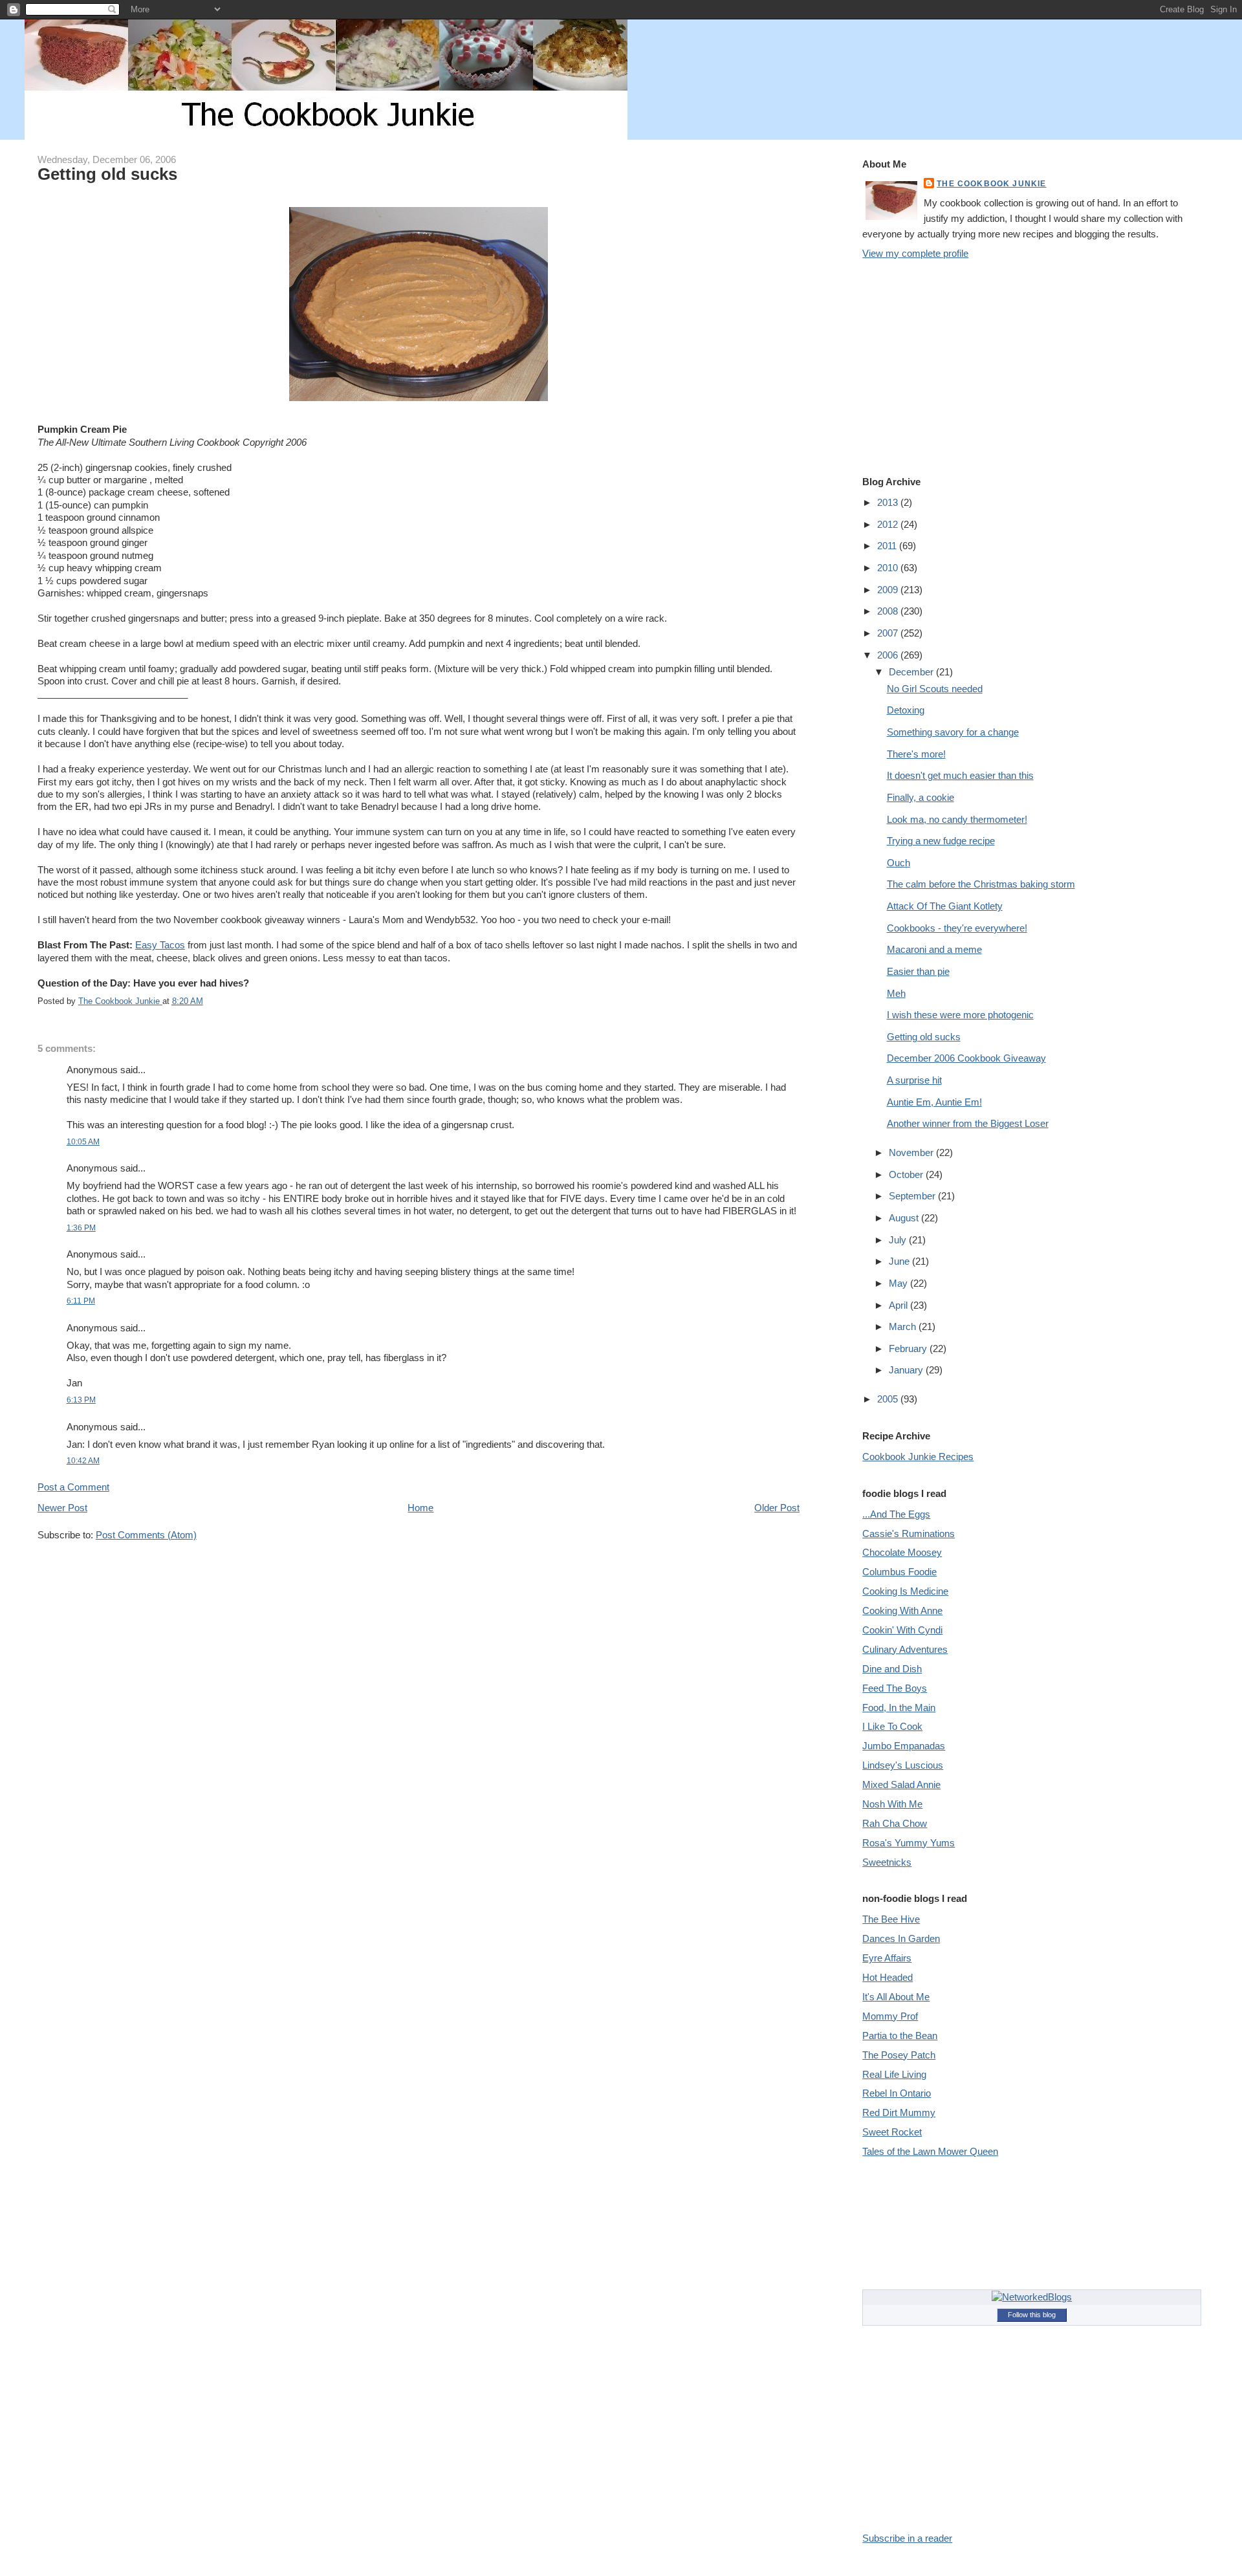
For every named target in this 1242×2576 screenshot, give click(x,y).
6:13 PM (81, 1400)
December (912, 672)
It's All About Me (896, 1997)
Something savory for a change (953, 732)
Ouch (899, 863)
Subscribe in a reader (907, 2538)
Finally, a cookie (921, 797)
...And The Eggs (896, 1514)
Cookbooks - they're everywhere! (957, 928)
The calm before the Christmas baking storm (981, 884)
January (907, 1370)
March (904, 1326)
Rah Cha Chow (895, 1823)
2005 (889, 1399)
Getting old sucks (924, 1037)
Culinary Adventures (905, 1649)
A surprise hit (914, 1080)
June (900, 1261)
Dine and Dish (892, 1669)
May (899, 1283)
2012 (889, 524)
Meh (896, 993)
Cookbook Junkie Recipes (918, 1457)
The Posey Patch (899, 2055)
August (905, 1218)
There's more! (916, 754)
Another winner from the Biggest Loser (968, 1123)
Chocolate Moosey (902, 1552)
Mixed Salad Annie (901, 1785)
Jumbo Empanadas (904, 1746)
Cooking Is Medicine (905, 1591)
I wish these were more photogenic (960, 1015)
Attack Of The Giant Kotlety (945, 906)
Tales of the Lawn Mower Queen (930, 2151)
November (912, 1152)
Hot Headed (888, 1977)
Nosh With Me (892, 1804)
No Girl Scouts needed (935, 689)
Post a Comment (73, 1487)
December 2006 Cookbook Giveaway (966, 1058)
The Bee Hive (891, 1919)
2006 (889, 655)
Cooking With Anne (902, 1610)
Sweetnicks (887, 1862)
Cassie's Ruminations (909, 1534)
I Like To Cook (892, 1726)
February (909, 1348)
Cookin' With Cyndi (902, 1630)
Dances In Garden (901, 1938)
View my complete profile (915, 253)
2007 (889, 633)
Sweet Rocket (892, 2132)
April (899, 1305)
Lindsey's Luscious (903, 1765)
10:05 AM (83, 1141)
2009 (889, 590)
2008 (889, 611)
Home (420, 1508)
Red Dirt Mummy (899, 2112)
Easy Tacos (160, 945)
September (913, 1196)
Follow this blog (1032, 2315)
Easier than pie (918, 971)
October (907, 1174)
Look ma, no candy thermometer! (957, 819)
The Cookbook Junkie (991, 183)
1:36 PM (81, 1228)
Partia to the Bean (900, 2036)
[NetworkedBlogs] (1032, 2297)
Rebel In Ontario (897, 2093)
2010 (889, 568)
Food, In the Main (899, 1708)
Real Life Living (894, 2074)
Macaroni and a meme (934, 949)
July (899, 1240)
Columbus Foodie (899, 1572)
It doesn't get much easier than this (960, 775)
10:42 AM (83, 1460)
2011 (888, 546)
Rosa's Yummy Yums (909, 1843)
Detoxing (906, 710)
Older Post (777, 1508)
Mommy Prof (890, 2016)
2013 (889, 502)
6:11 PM (81, 1301)
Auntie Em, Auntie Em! (934, 1102)
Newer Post (62, 1508)
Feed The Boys (895, 1688)
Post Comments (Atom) (146, 1535)
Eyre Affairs (887, 1958)
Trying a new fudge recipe (941, 841)
